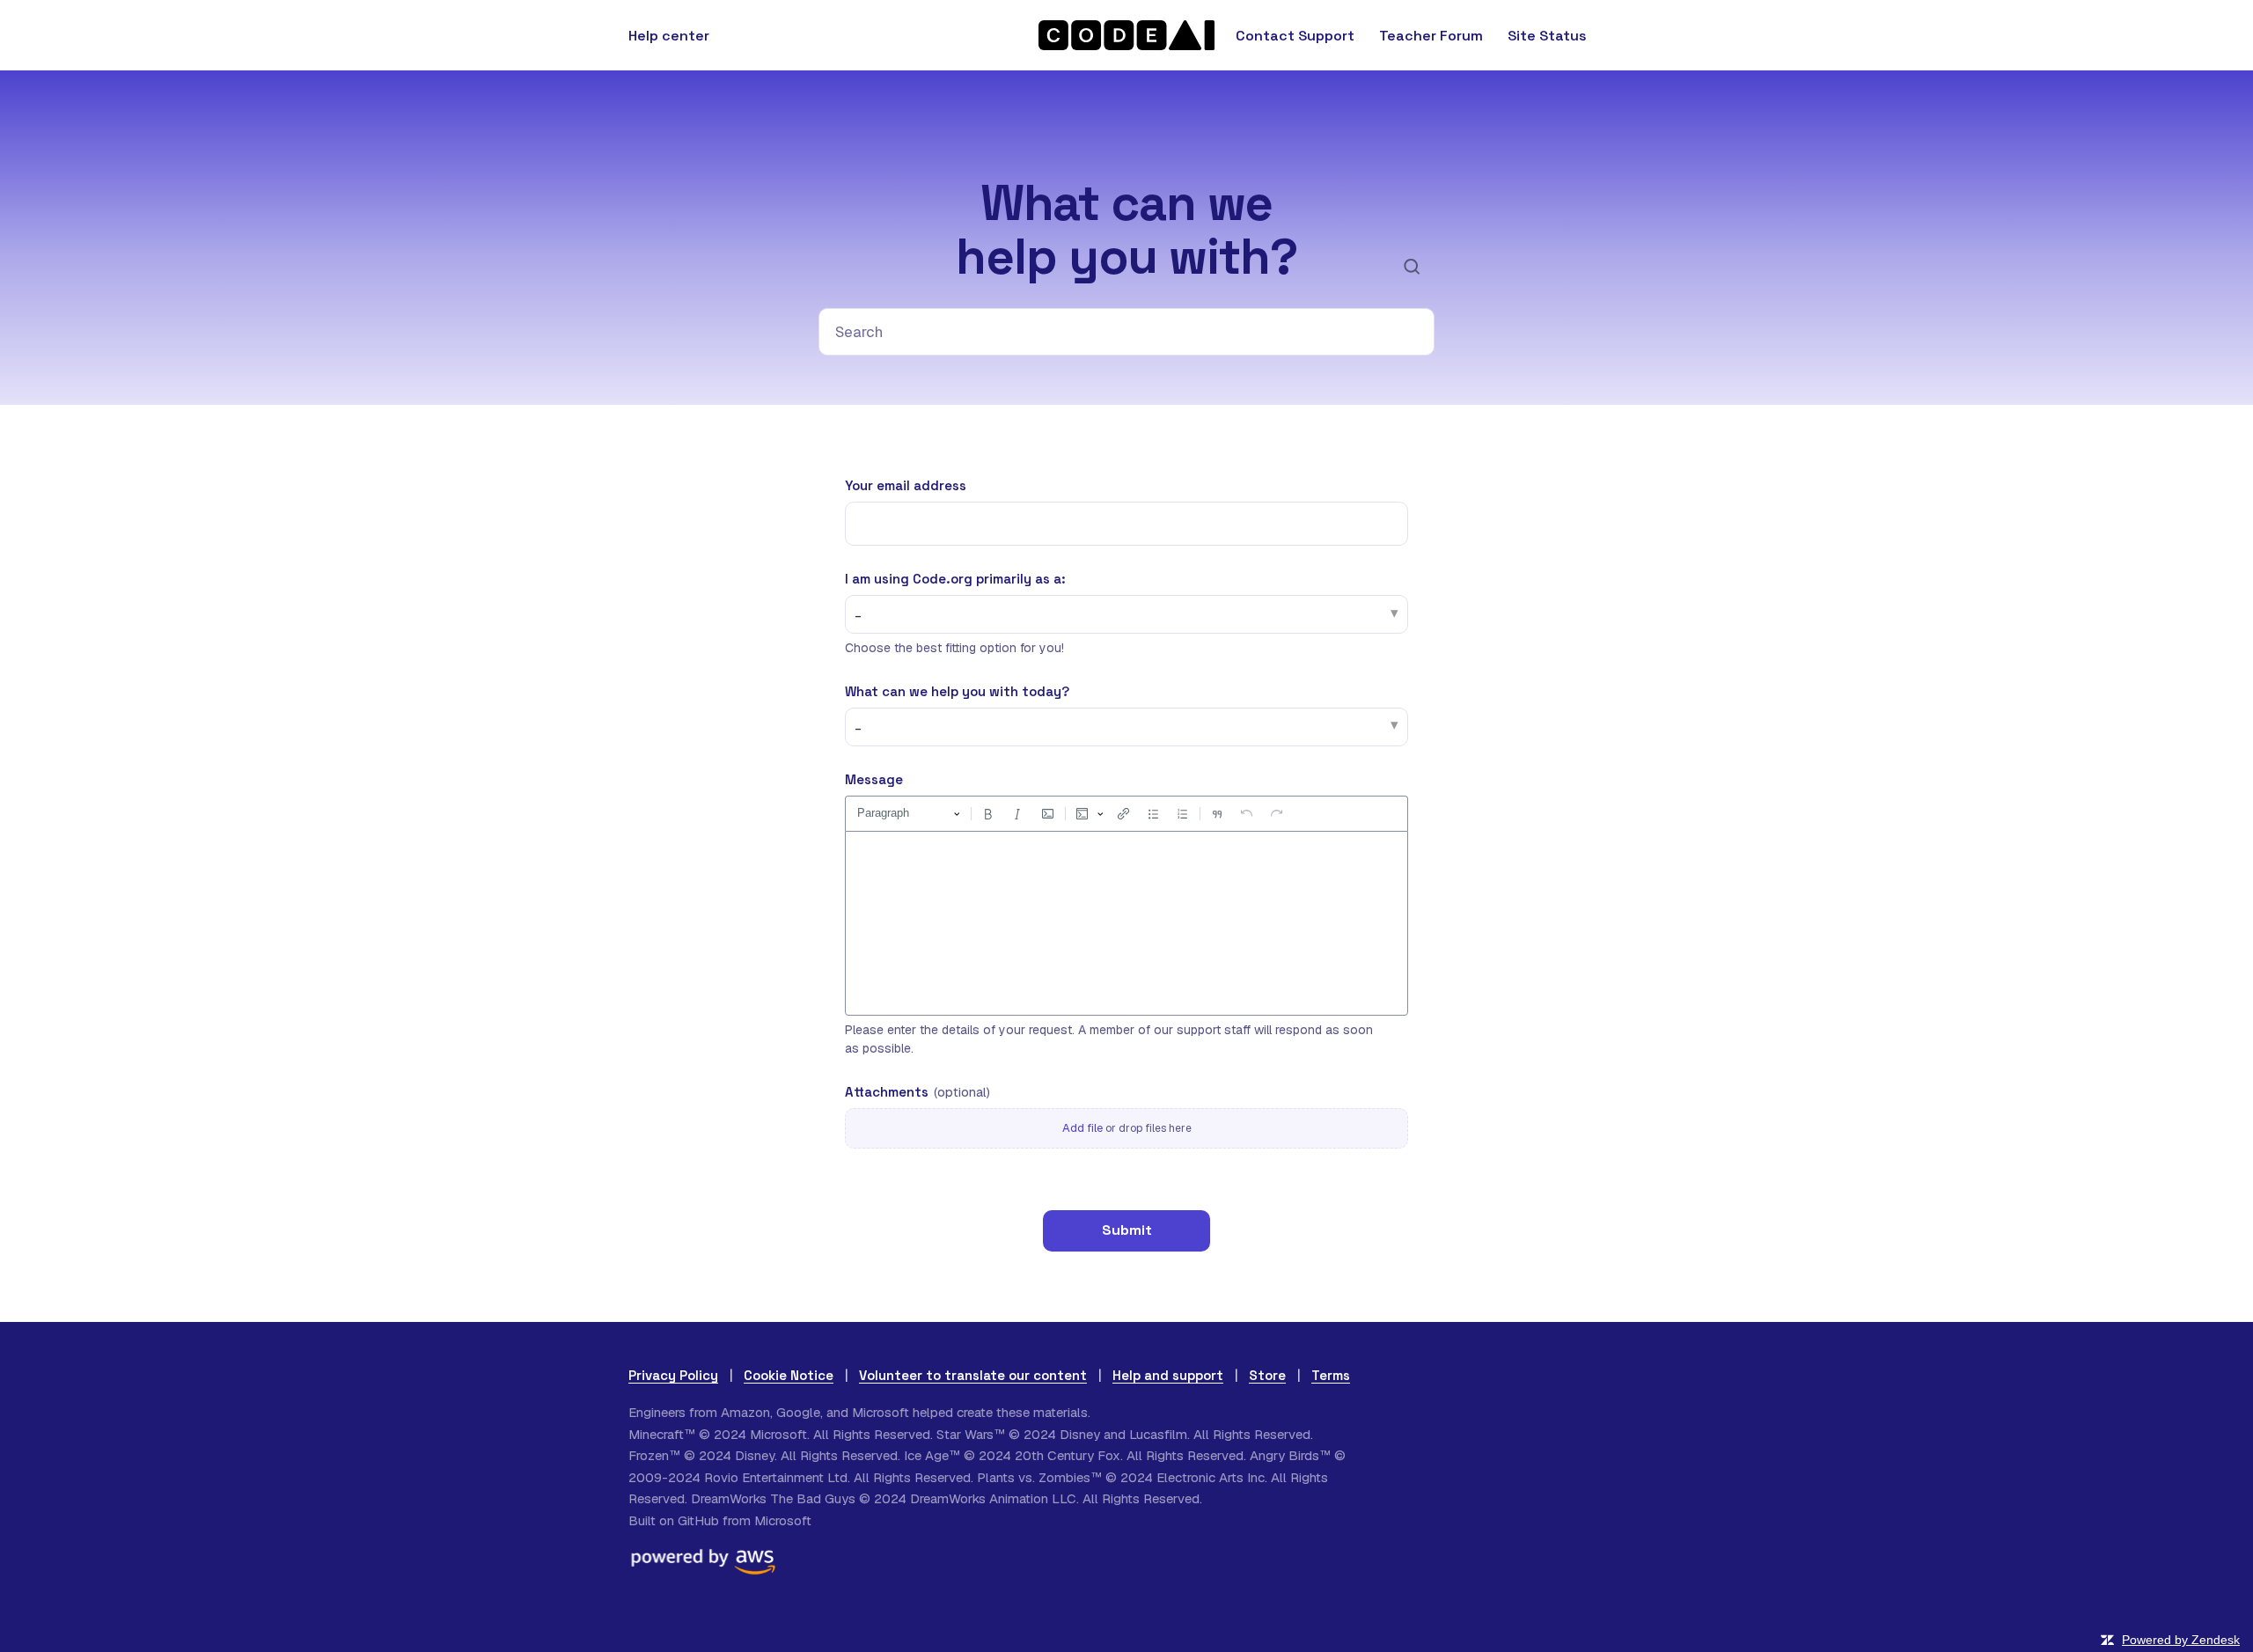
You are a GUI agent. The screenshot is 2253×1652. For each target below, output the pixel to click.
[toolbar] (1126, 813)
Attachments (917, 1092)
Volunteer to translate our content (973, 1375)
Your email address (906, 485)
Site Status (1547, 36)
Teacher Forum (1431, 36)
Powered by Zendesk (2181, 1640)
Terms (1331, 1375)
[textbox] (1126, 923)
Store (1267, 1375)
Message (874, 779)
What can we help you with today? (957, 691)
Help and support (1168, 1375)
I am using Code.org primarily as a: (955, 579)
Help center (669, 36)
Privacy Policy (673, 1375)
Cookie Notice (789, 1375)
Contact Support (1295, 36)
